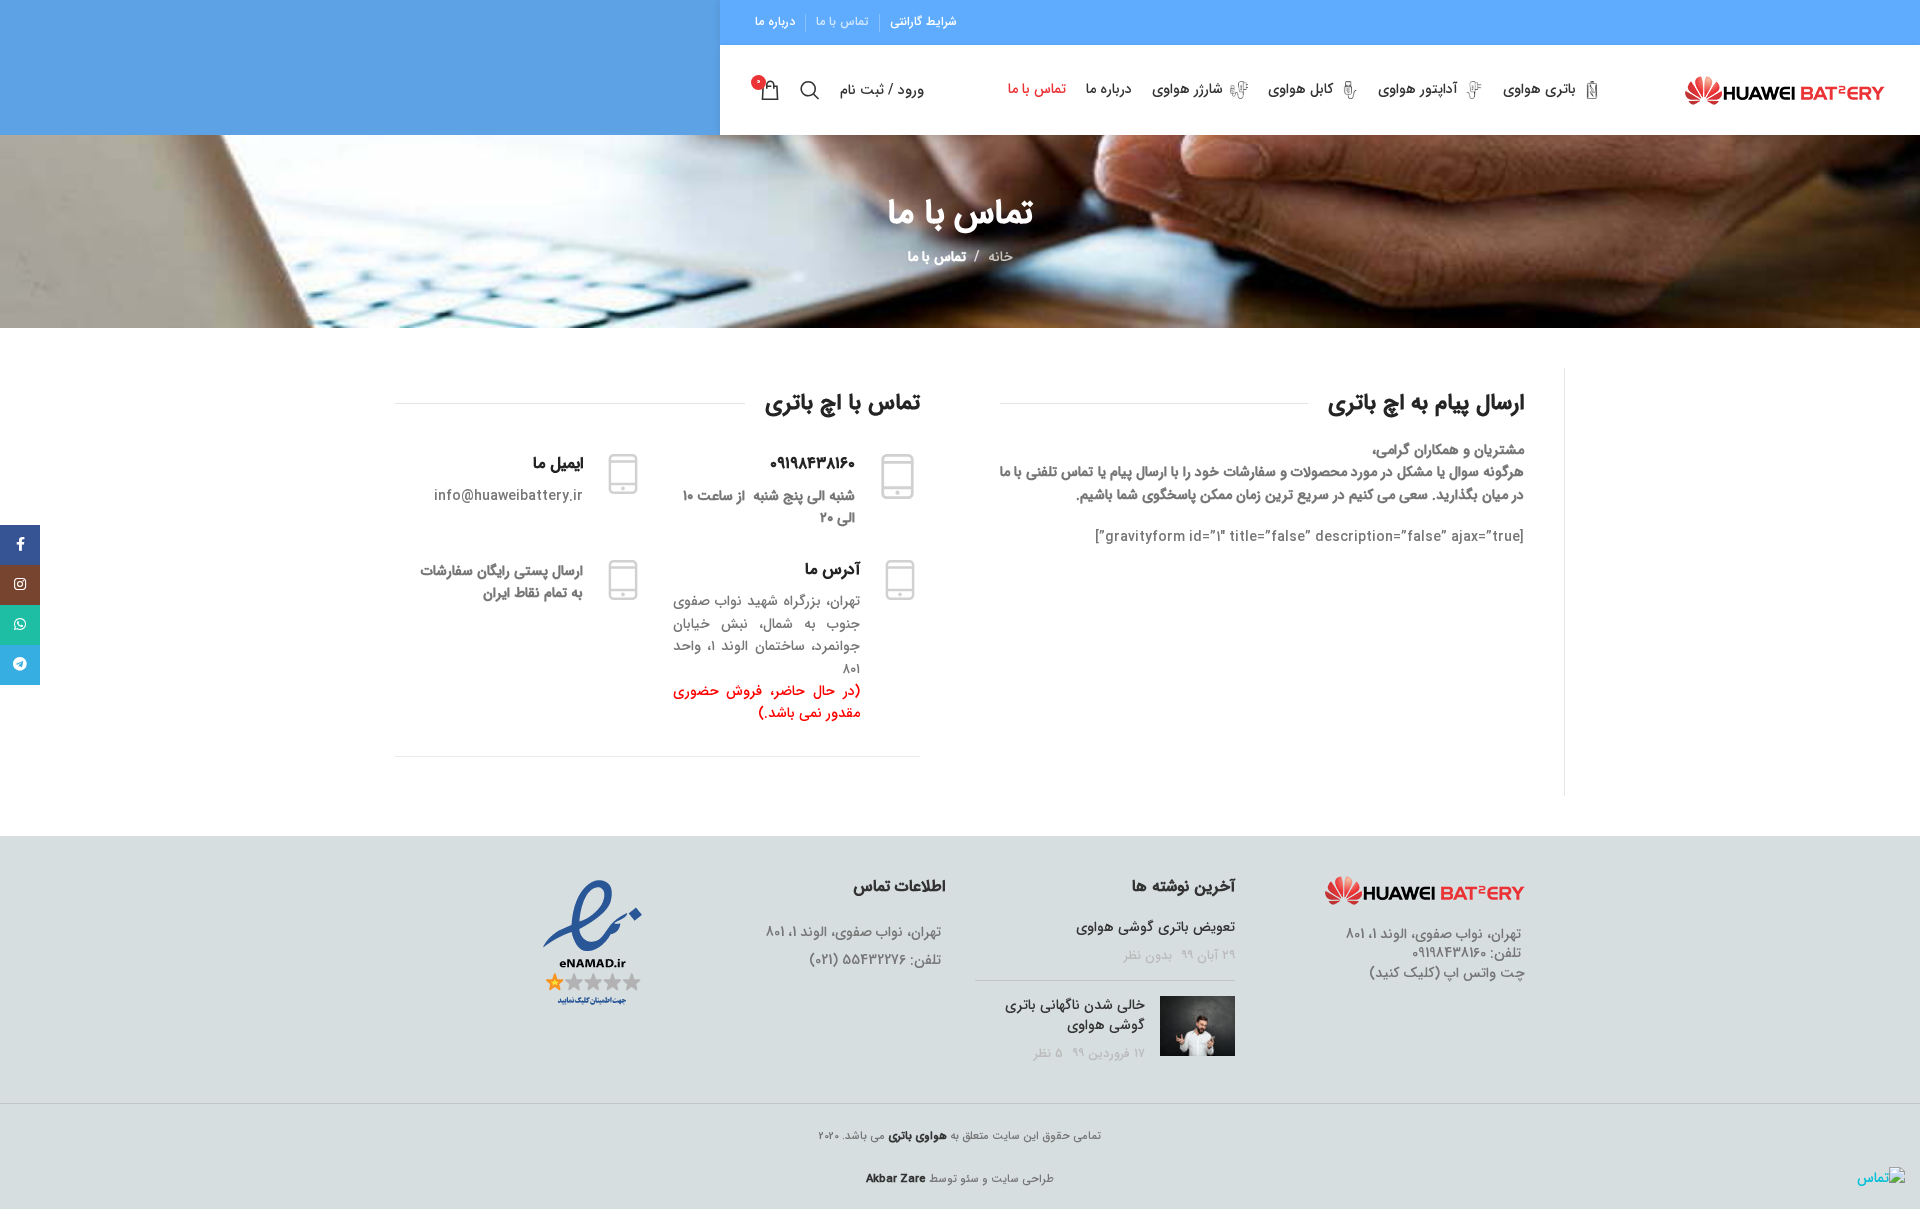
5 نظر (1048, 1054)
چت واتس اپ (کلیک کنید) (1447, 973)
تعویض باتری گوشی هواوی (1155, 927)
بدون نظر (1148, 956)
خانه (1000, 257)
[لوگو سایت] (1785, 89)
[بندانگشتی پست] (1197, 1029)
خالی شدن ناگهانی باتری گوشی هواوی (1075, 1015)
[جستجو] (810, 90)
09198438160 (1449, 953)
